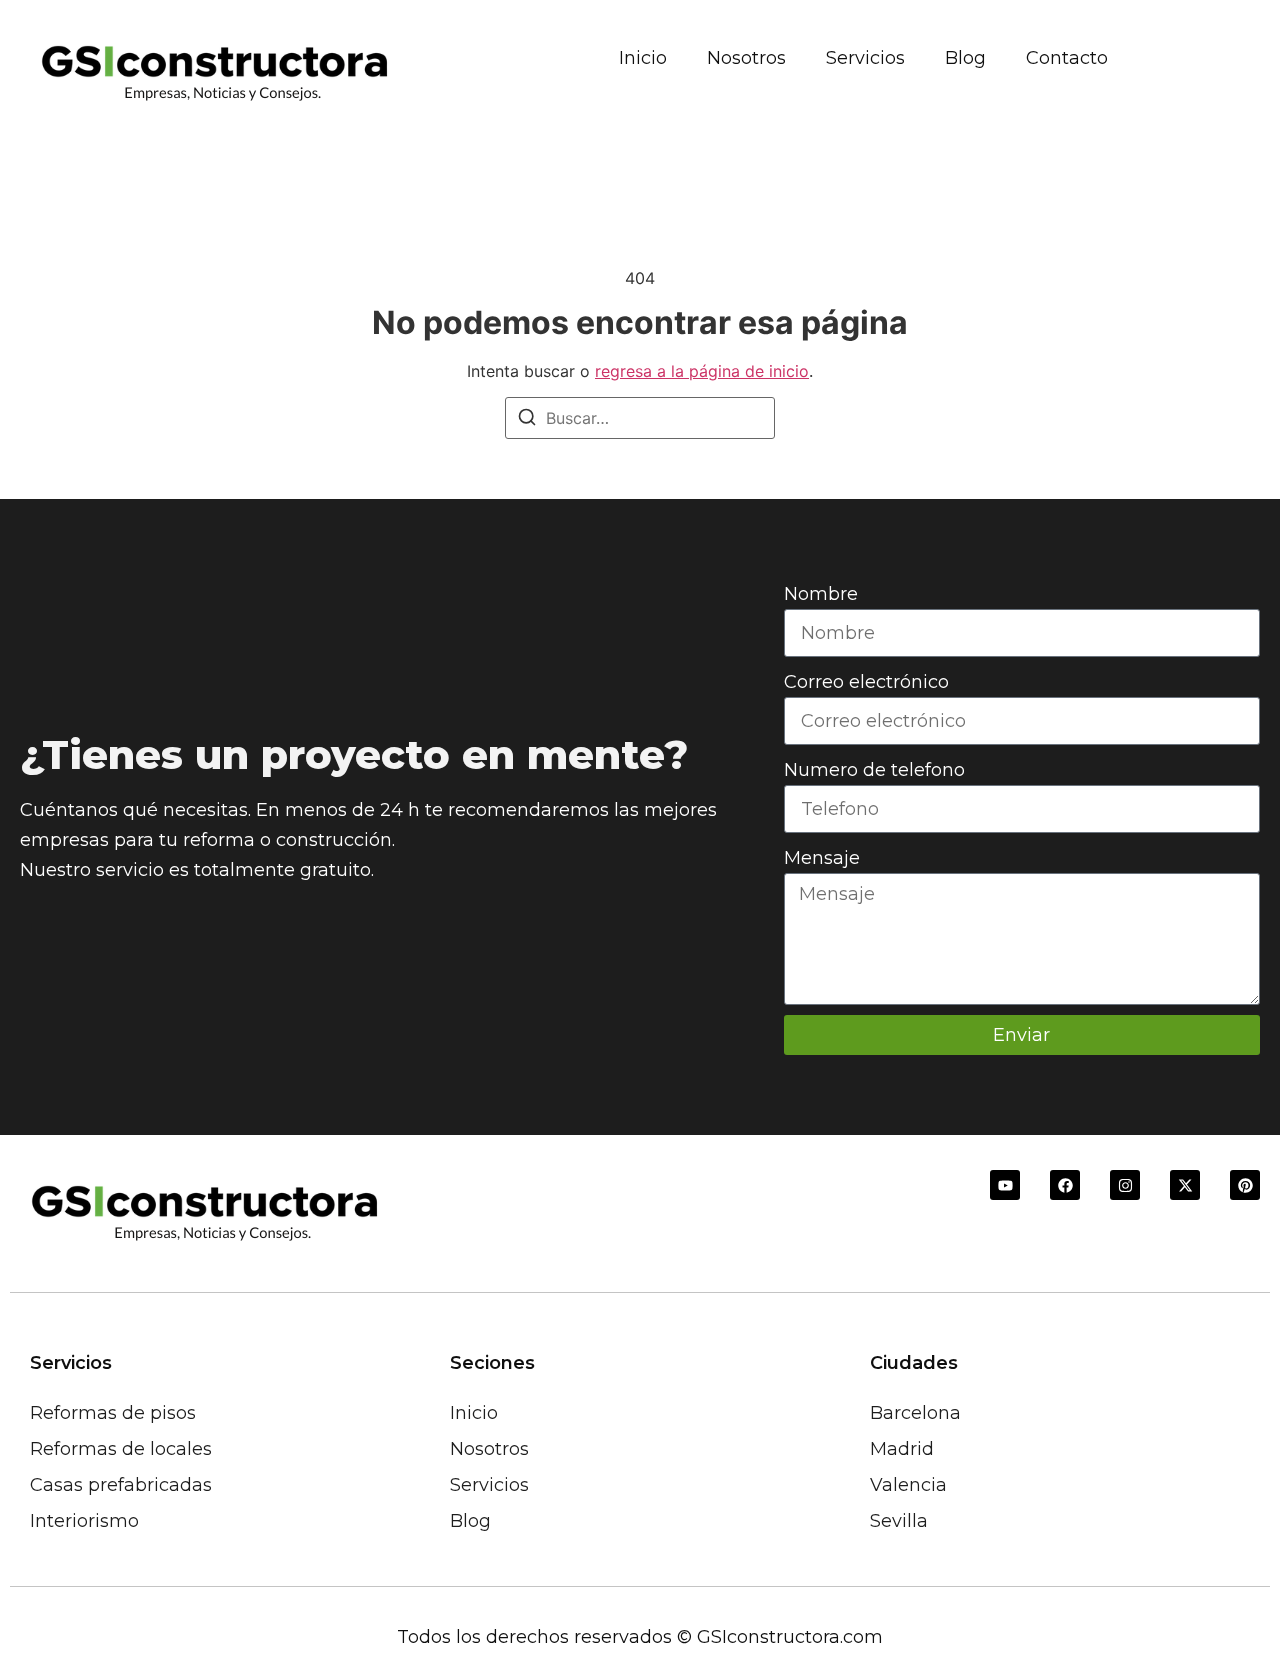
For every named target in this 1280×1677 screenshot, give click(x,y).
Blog (965, 58)
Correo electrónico (866, 682)
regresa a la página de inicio (702, 371)
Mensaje (822, 858)
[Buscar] (527, 420)
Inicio (643, 58)
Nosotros (746, 58)
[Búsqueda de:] (640, 418)
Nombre (821, 594)
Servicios (865, 58)
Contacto (1067, 58)
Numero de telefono (874, 770)
